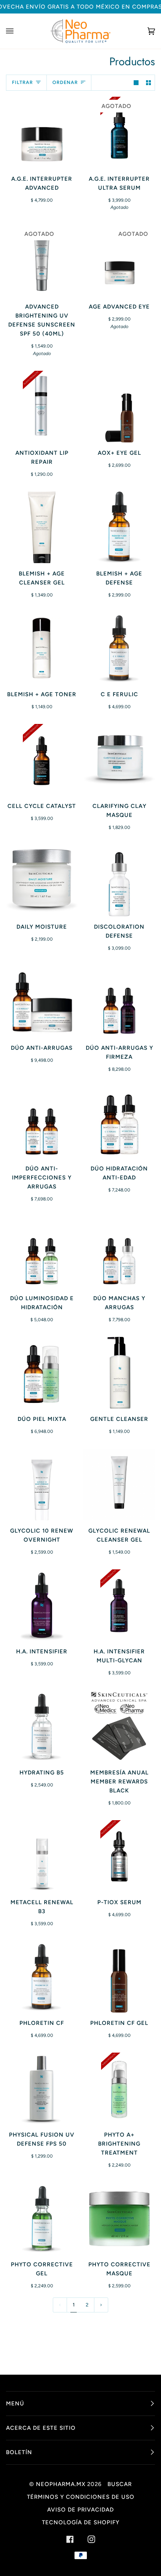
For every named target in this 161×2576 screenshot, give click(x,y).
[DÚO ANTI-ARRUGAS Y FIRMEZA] (119, 1002)
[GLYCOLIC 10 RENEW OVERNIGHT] (42, 1484)
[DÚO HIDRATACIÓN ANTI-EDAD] (119, 1122)
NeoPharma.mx (61, 2484)
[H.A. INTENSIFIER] (42, 1605)
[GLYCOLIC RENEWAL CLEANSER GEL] (119, 1484)
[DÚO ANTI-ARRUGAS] (42, 1002)
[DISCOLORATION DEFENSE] (119, 880)
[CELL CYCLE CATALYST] (42, 760)
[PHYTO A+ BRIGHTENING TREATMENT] (119, 2088)
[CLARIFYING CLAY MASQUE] (119, 760)
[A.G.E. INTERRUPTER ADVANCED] (42, 133)
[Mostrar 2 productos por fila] (148, 83)
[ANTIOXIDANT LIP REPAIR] (42, 407)
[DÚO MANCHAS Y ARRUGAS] (119, 1252)
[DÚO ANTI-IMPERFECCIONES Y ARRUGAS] (42, 1122)
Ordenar (65, 82)
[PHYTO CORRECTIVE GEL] (42, 2218)
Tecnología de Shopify (81, 2522)
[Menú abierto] (17, 31)
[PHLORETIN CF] (42, 1977)
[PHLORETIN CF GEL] (119, 1977)
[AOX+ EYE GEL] (119, 407)
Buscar (120, 2484)
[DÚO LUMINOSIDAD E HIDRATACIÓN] (42, 1252)
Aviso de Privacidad (80, 2510)
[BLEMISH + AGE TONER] (42, 648)
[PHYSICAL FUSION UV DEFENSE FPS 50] (42, 2088)
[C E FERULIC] (119, 648)
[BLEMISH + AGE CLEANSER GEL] (42, 527)
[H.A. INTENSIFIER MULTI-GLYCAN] (119, 1605)
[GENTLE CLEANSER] (119, 1373)
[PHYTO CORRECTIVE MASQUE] (119, 2218)
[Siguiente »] (101, 2305)
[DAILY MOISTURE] (42, 881)
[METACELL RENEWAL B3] (42, 1856)
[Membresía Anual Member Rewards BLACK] (119, 1726)
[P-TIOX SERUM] (119, 1856)
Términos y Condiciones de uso (81, 2497)
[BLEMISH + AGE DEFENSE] (119, 527)
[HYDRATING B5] (42, 1726)
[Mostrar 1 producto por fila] (136, 83)
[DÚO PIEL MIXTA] (42, 1373)
